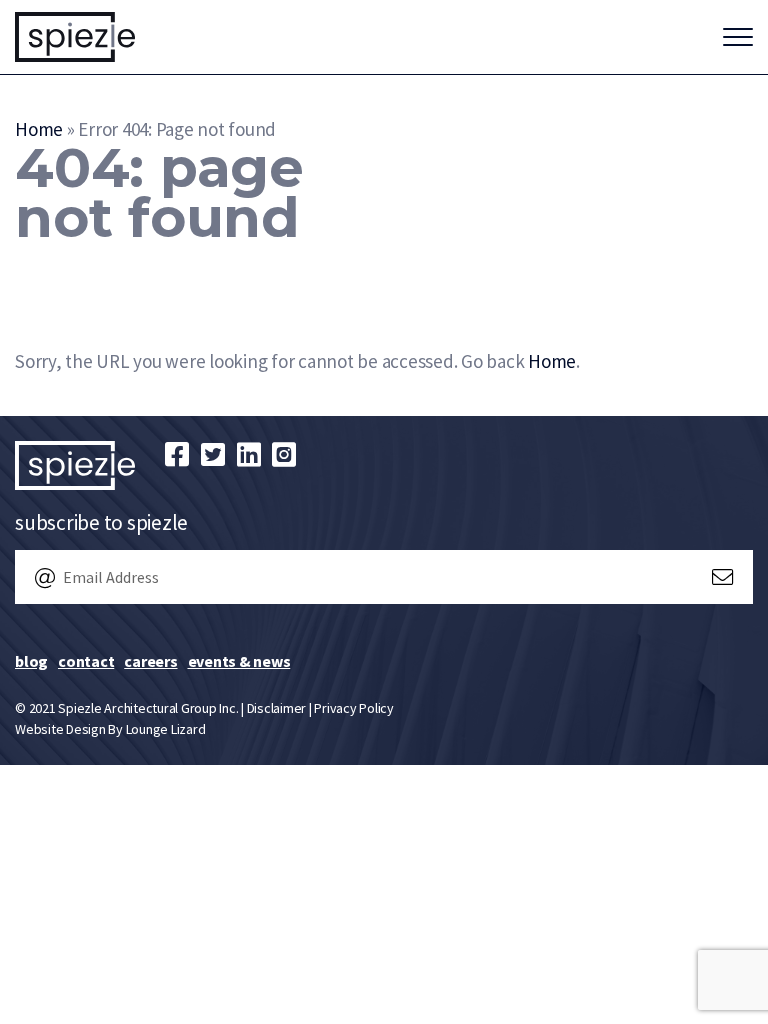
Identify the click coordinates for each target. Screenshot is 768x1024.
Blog (31, 661)
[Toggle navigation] (738, 37)
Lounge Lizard (166, 729)
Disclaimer (277, 708)
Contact (86, 661)
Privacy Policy (354, 708)
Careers (150, 661)
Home (39, 129)
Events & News (239, 661)
